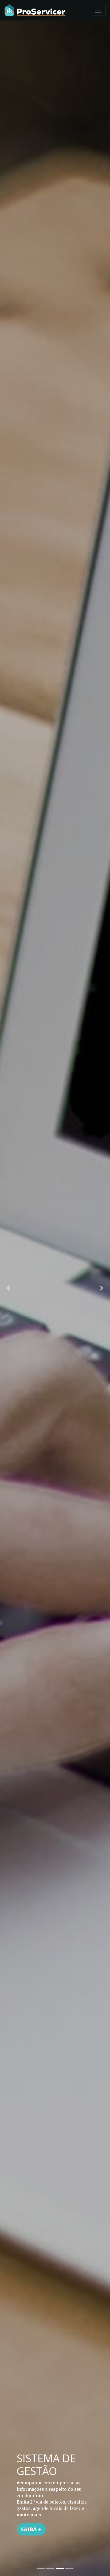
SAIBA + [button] (31, 2529)
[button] (8, 1288)
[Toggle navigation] (98, 10)
